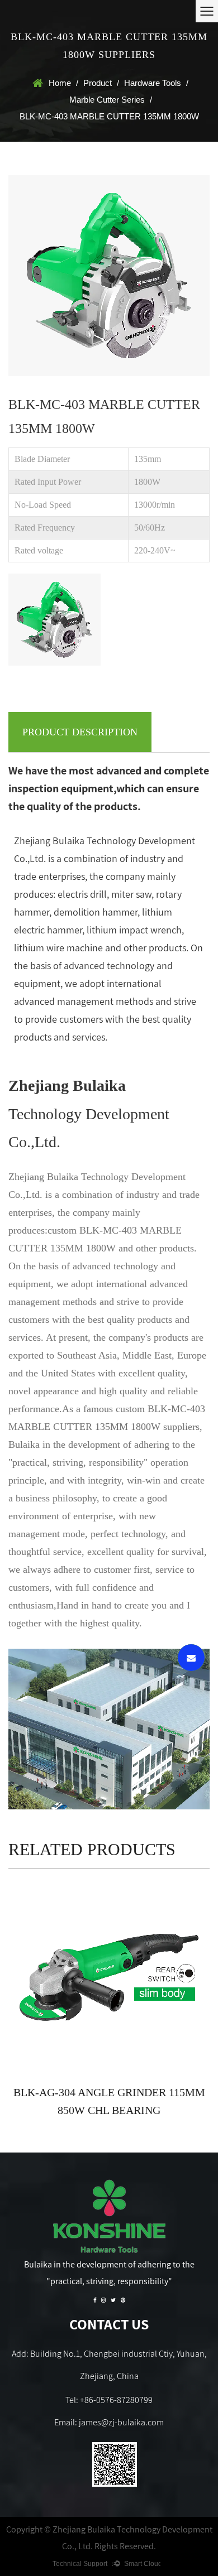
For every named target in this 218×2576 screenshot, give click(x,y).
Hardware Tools (153, 83)
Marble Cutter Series (107, 100)
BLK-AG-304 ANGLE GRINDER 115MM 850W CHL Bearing (109, 2101)
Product (98, 83)
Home (60, 83)
